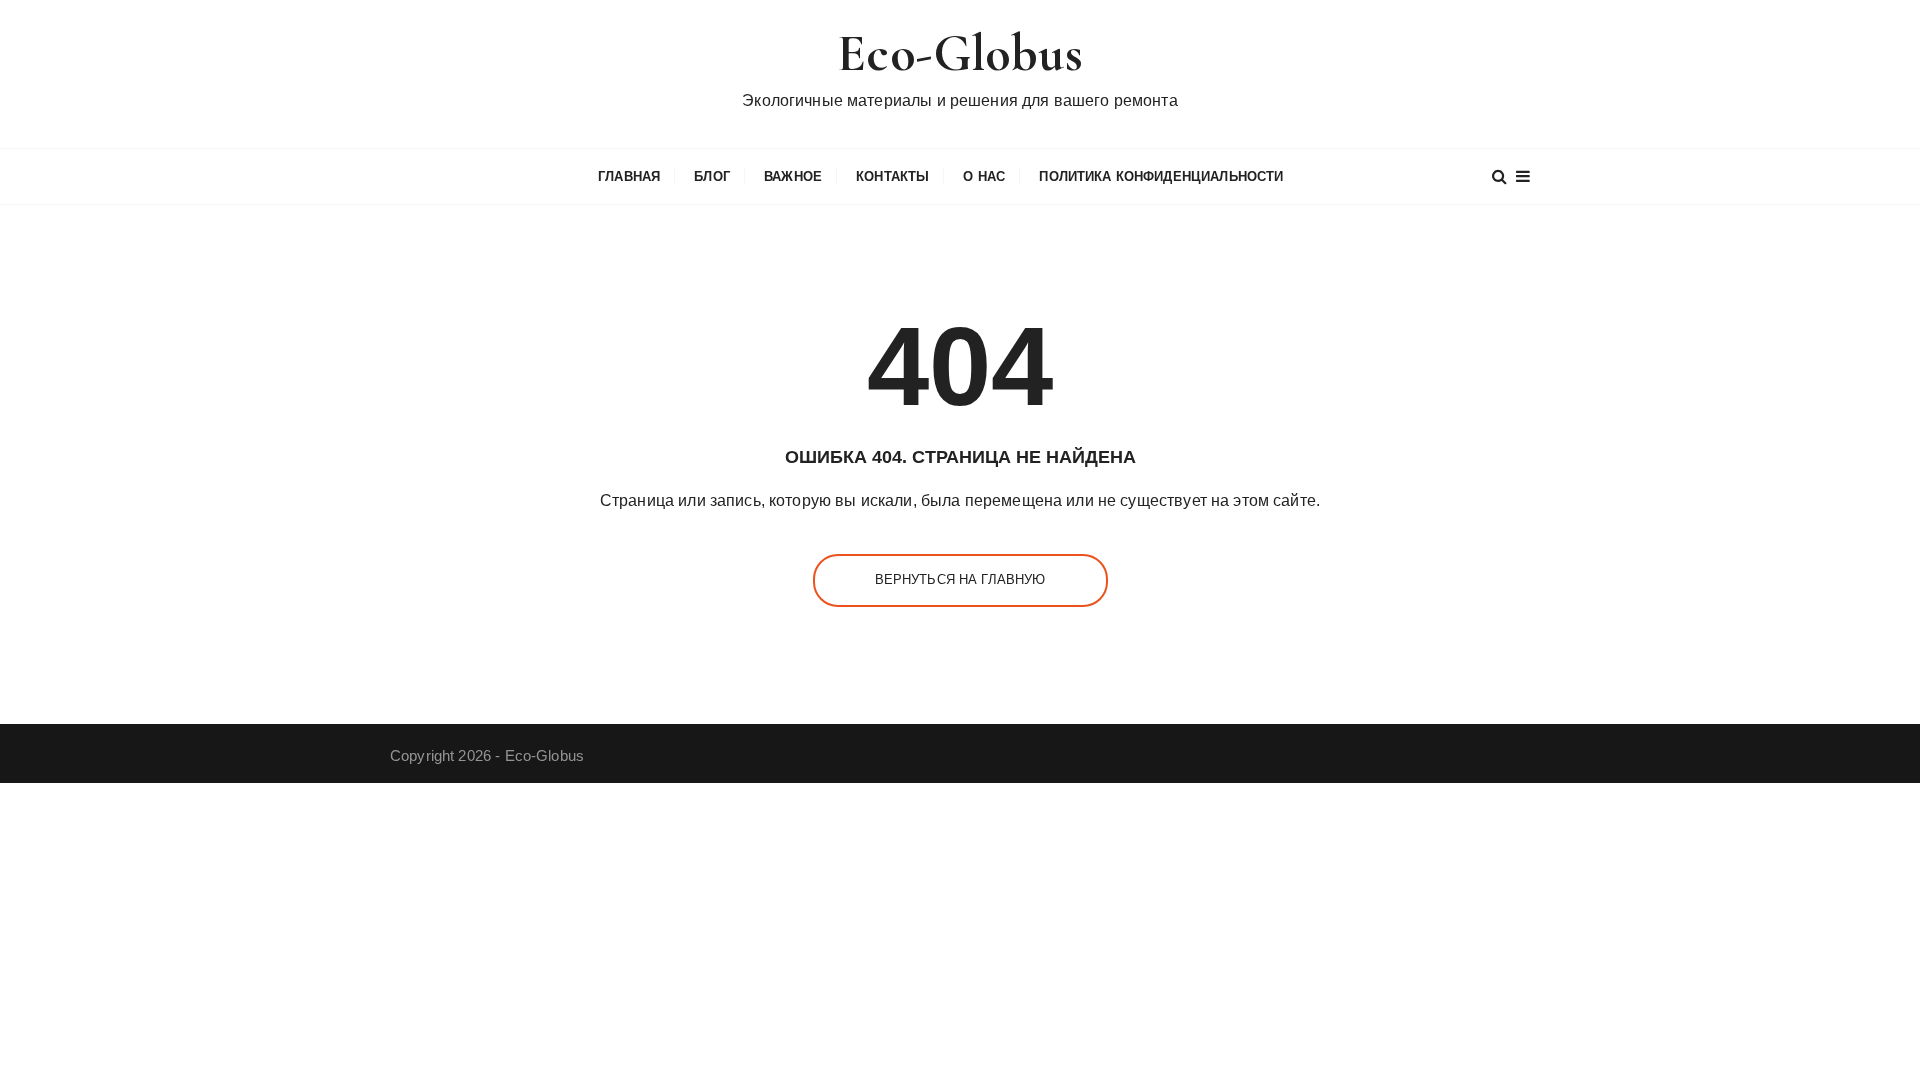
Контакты (892, 176)
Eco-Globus (960, 53)
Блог (712, 176)
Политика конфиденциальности (1161, 176)
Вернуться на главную (960, 579)
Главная (629, 176)
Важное (793, 176)
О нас (984, 176)
